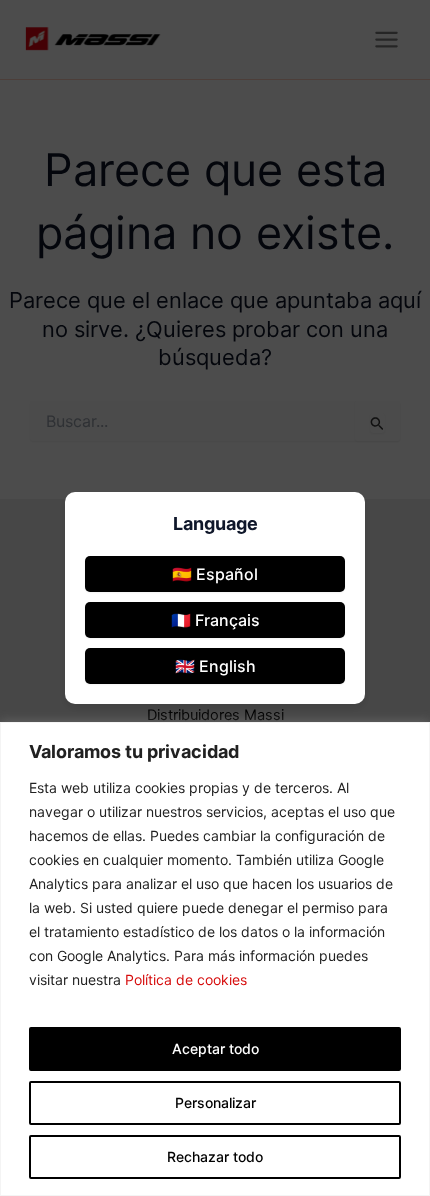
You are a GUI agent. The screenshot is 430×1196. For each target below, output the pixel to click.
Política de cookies (186, 979)
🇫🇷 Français (215, 620)
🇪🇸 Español (215, 574)
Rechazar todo (215, 1156)
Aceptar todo (215, 1048)
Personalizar (215, 1102)
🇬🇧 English (215, 666)
